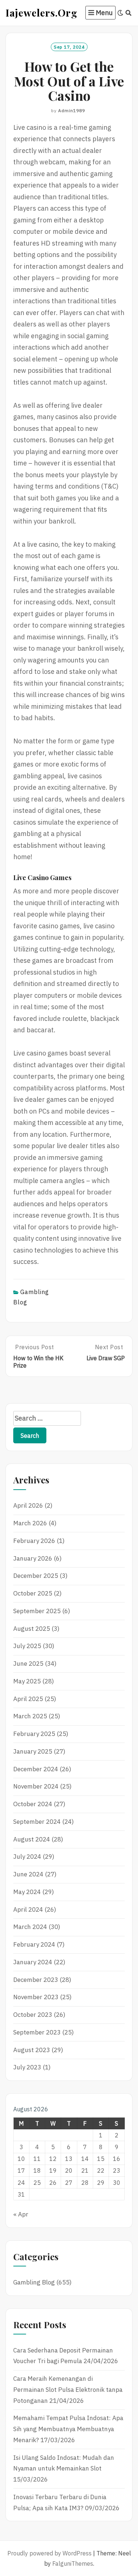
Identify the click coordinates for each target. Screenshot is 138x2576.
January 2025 (33, 1751)
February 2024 (34, 1944)
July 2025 (27, 1646)
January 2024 (33, 1962)
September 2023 (37, 2032)
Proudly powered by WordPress (49, 2553)
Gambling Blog (34, 2282)
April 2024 (28, 1909)
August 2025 (32, 1629)
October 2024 (33, 1804)
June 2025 (28, 1664)
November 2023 (36, 1997)
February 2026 (34, 1541)
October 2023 (33, 2015)
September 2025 (37, 1611)
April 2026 (28, 1505)
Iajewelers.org (41, 12)
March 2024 (30, 1927)
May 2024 (27, 1892)
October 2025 (33, 1593)
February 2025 (34, 1734)
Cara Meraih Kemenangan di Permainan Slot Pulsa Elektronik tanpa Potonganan (68, 2390)
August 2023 (32, 2050)
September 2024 (37, 1822)
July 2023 (27, 2067)
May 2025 (27, 1681)
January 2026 (33, 1558)
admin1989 (72, 110)
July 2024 (27, 1857)
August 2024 (32, 1839)
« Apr (21, 2214)
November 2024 (36, 1786)
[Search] (129, 13)
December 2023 (36, 1980)
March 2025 (30, 1716)
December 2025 (36, 1576)
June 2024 (28, 1874)
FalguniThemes (73, 2564)
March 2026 (30, 1523)
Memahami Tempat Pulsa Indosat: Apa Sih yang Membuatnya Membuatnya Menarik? (68, 2429)
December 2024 (36, 1769)
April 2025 (28, 1699)
